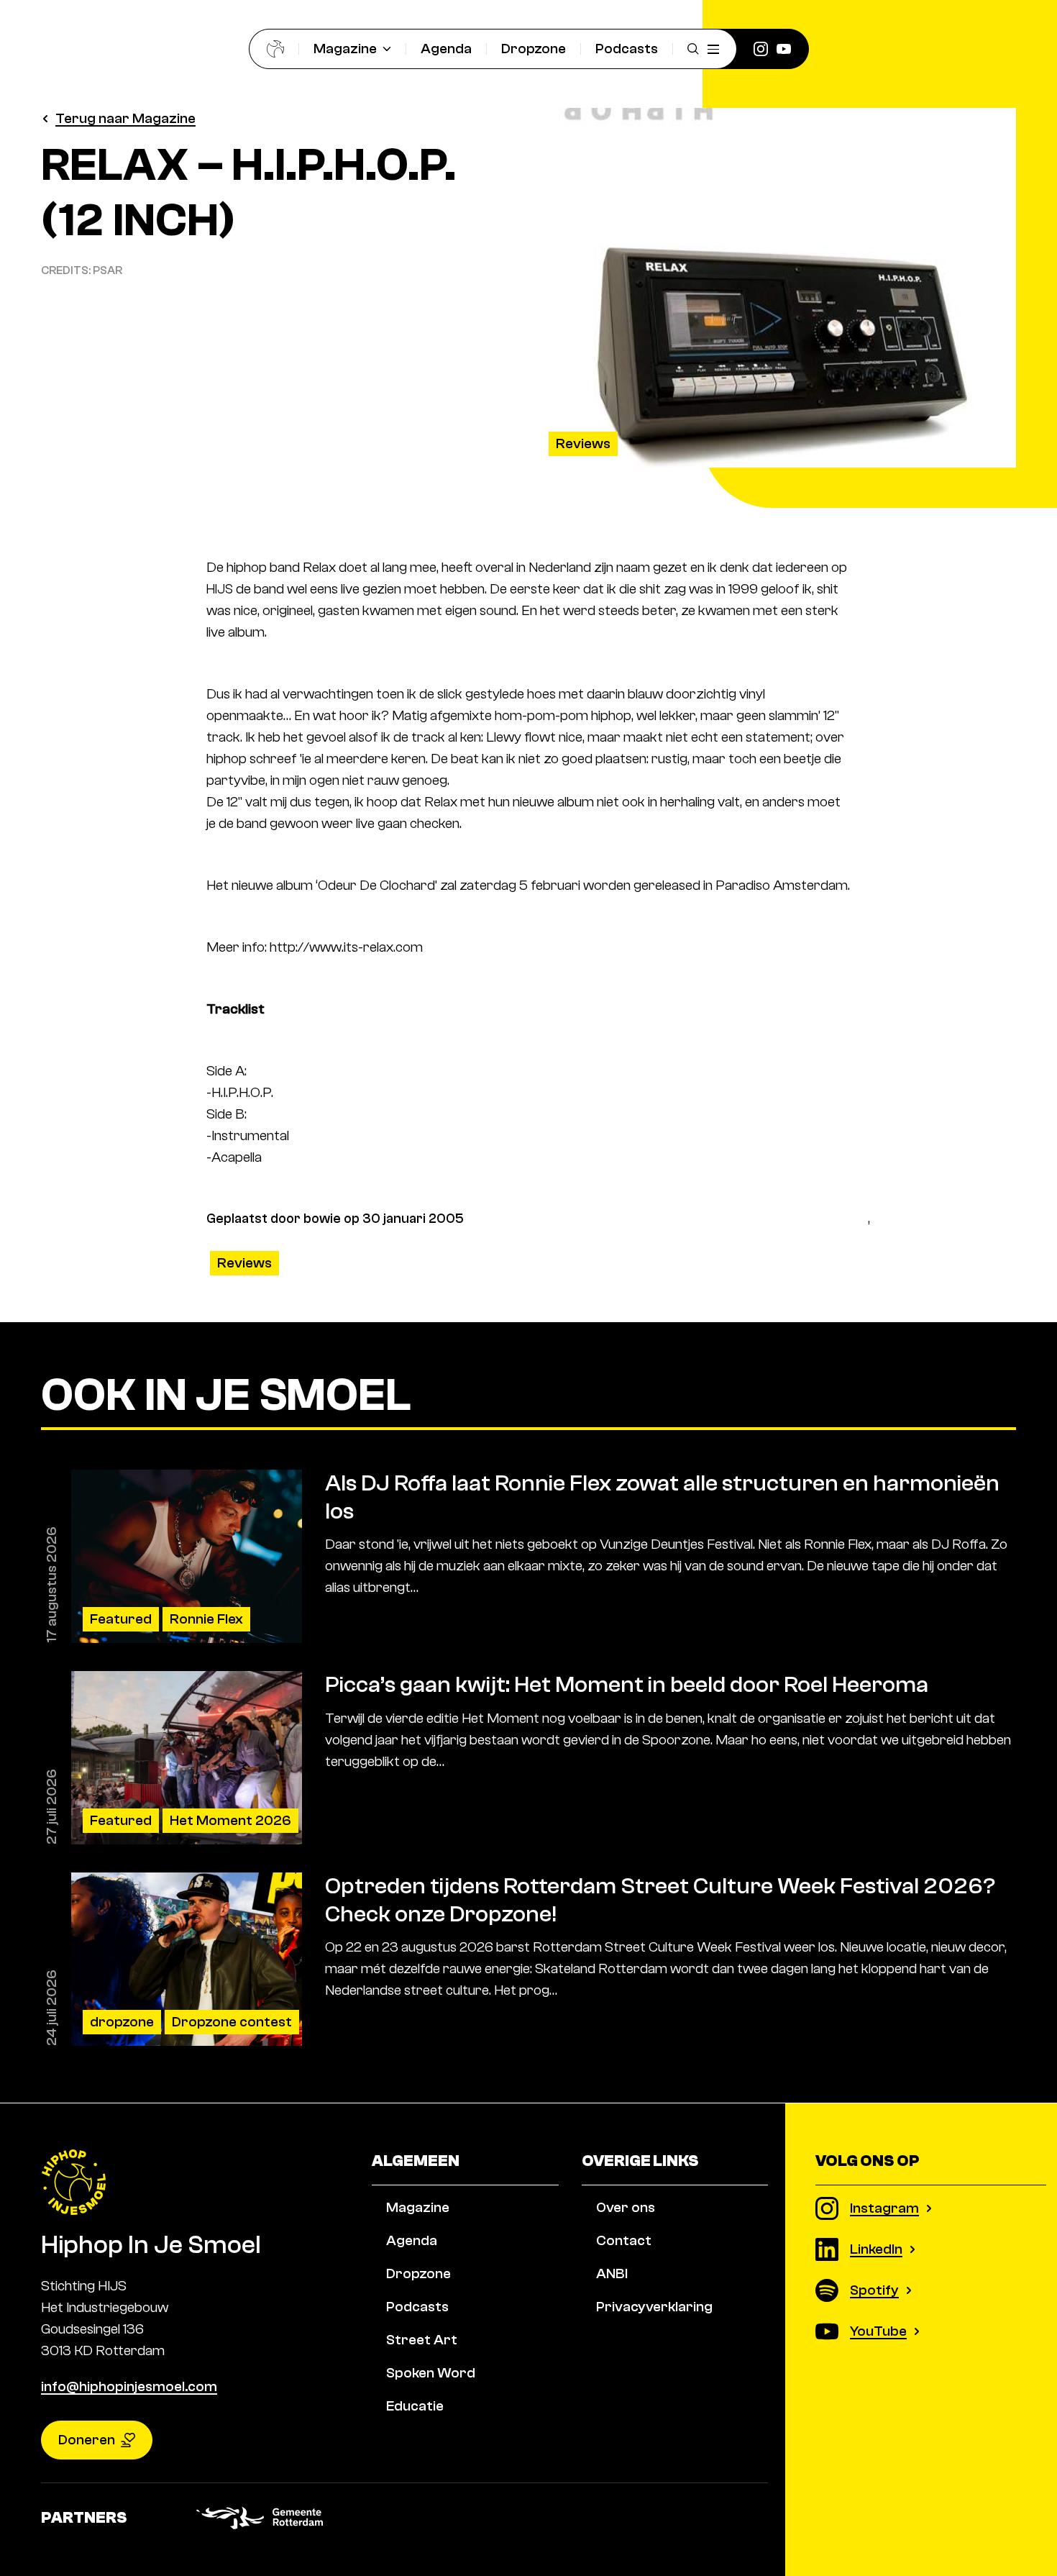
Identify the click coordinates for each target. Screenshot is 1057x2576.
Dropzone (534, 49)
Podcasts (627, 49)
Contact (624, 2240)
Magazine (345, 49)
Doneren (87, 2440)
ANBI (612, 2274)
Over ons (626, 2207)
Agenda (446, 49)
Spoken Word (431, 2373)
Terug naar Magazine (125, 118)
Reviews (583, 443)
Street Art (422, 2340)
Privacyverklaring (654, 2307)
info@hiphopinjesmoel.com (129, 2386)
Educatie (415, 2406)
